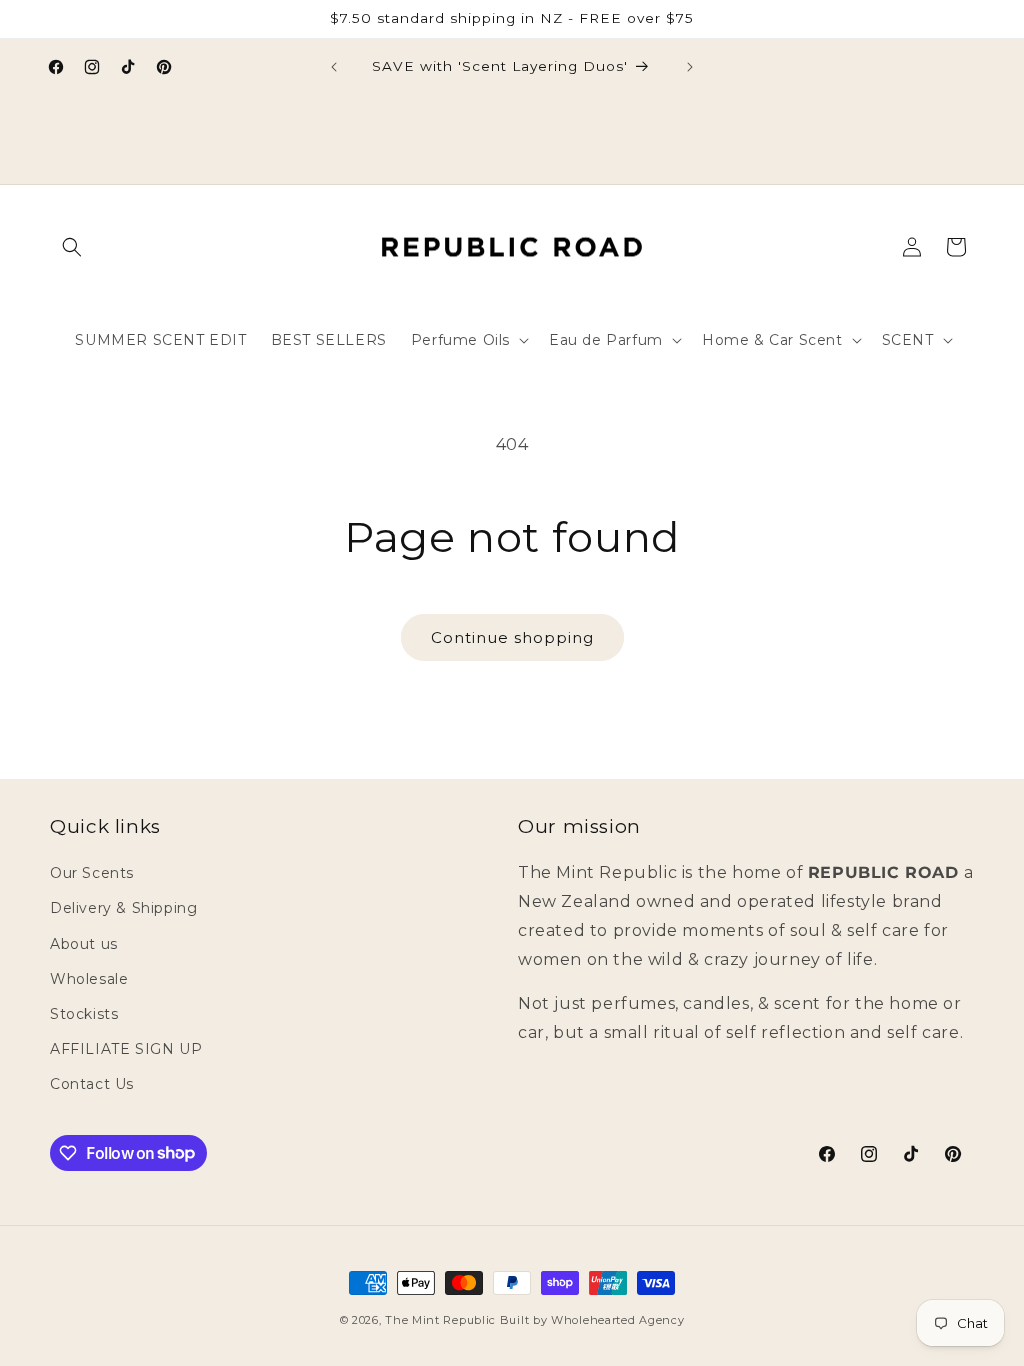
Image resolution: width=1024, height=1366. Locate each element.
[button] (72, 247)
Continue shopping (512, 637)
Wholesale (89, 979)
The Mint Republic (440, 1320)
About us (84, 944)
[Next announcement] (690, 67)
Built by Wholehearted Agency (592, 1320)
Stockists (84, 1014)
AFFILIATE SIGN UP (126, 1049)
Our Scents (92, 873)
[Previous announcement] (334, 67)
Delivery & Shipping (123, 908)
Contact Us (92, 1084)
